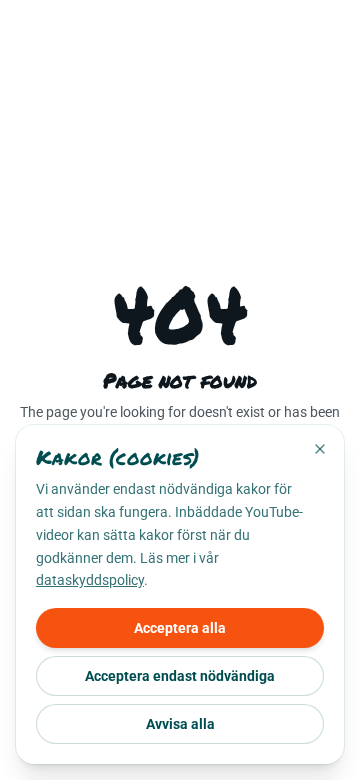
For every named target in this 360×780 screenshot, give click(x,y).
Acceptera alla (180, 628)
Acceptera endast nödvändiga (180, 676)
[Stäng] (320, 449)
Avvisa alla (180, 724)
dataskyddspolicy (90, 580)
